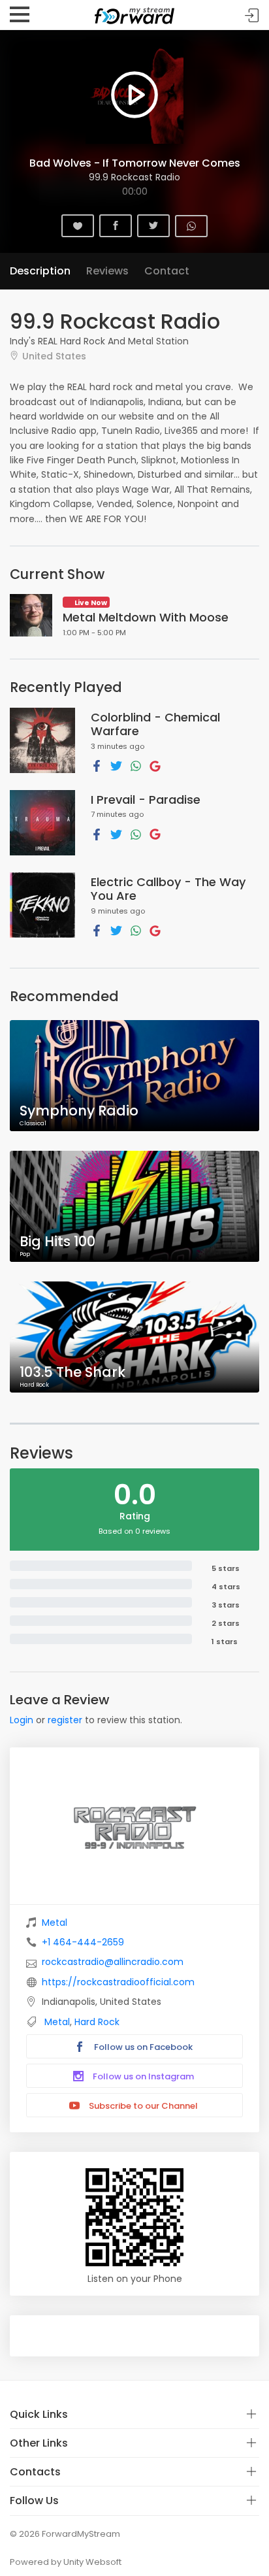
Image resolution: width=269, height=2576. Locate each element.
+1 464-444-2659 (83, 1942)
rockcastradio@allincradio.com (113, 1962)
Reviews (107, 271)
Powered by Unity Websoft (66, 2562)
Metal (55, 1923)
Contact (167, 271)
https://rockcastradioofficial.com (118, 1982)
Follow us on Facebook (142, 2047)
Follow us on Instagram (142, 2076)
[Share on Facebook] (97, 765)
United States (54, 356)
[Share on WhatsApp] (136, 765)
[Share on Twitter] (116, 765)
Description (40, 271)
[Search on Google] (155, 765)
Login (22, 1720)
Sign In (252, 15)
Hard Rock (97, 2022)
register (65, 1720)
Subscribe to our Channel (142, 2106)
